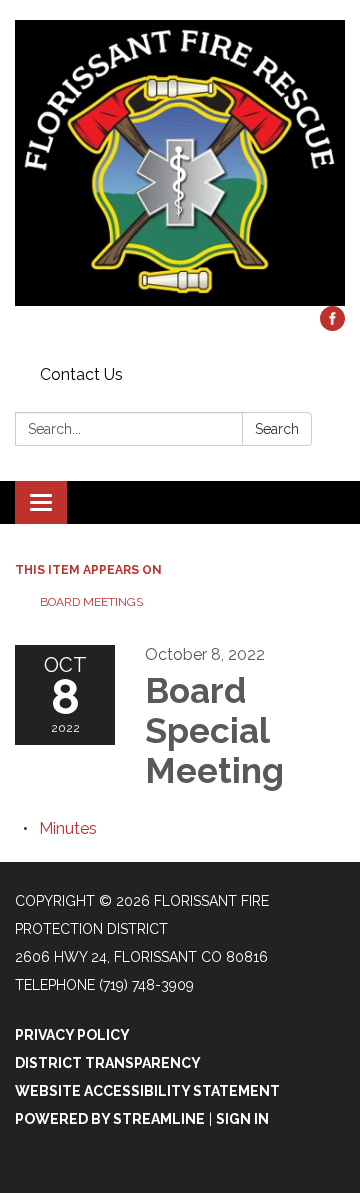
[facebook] (332, 325)
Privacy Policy (72, 1035)
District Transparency (108, 1063)
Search (277, 429)
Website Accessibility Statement (147, 1091)
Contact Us (81, 374)
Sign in (242, 1119)
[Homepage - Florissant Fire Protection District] (180, 163)
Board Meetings (91, 602)
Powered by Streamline (110, 1119)
